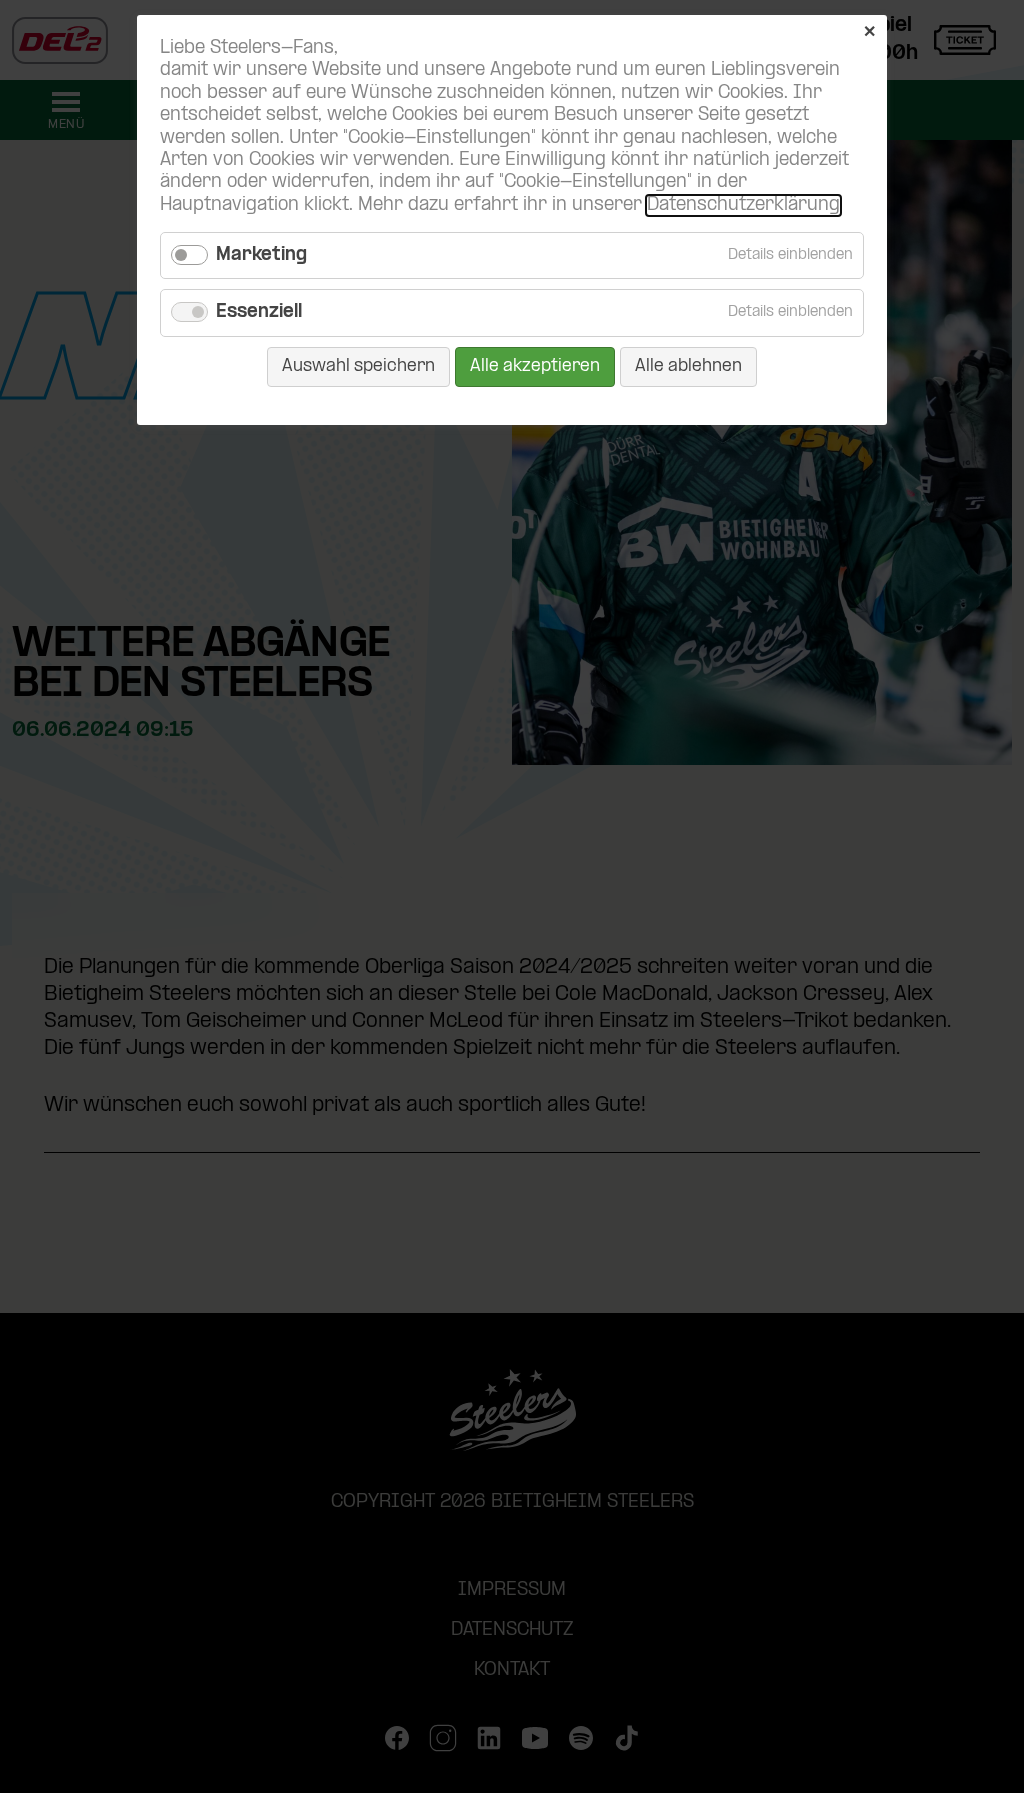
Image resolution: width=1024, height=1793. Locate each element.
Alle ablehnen (688, 366)
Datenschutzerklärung (743, 205)
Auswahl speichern (358, 366)
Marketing (261, 255)
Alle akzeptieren (535, 366)
